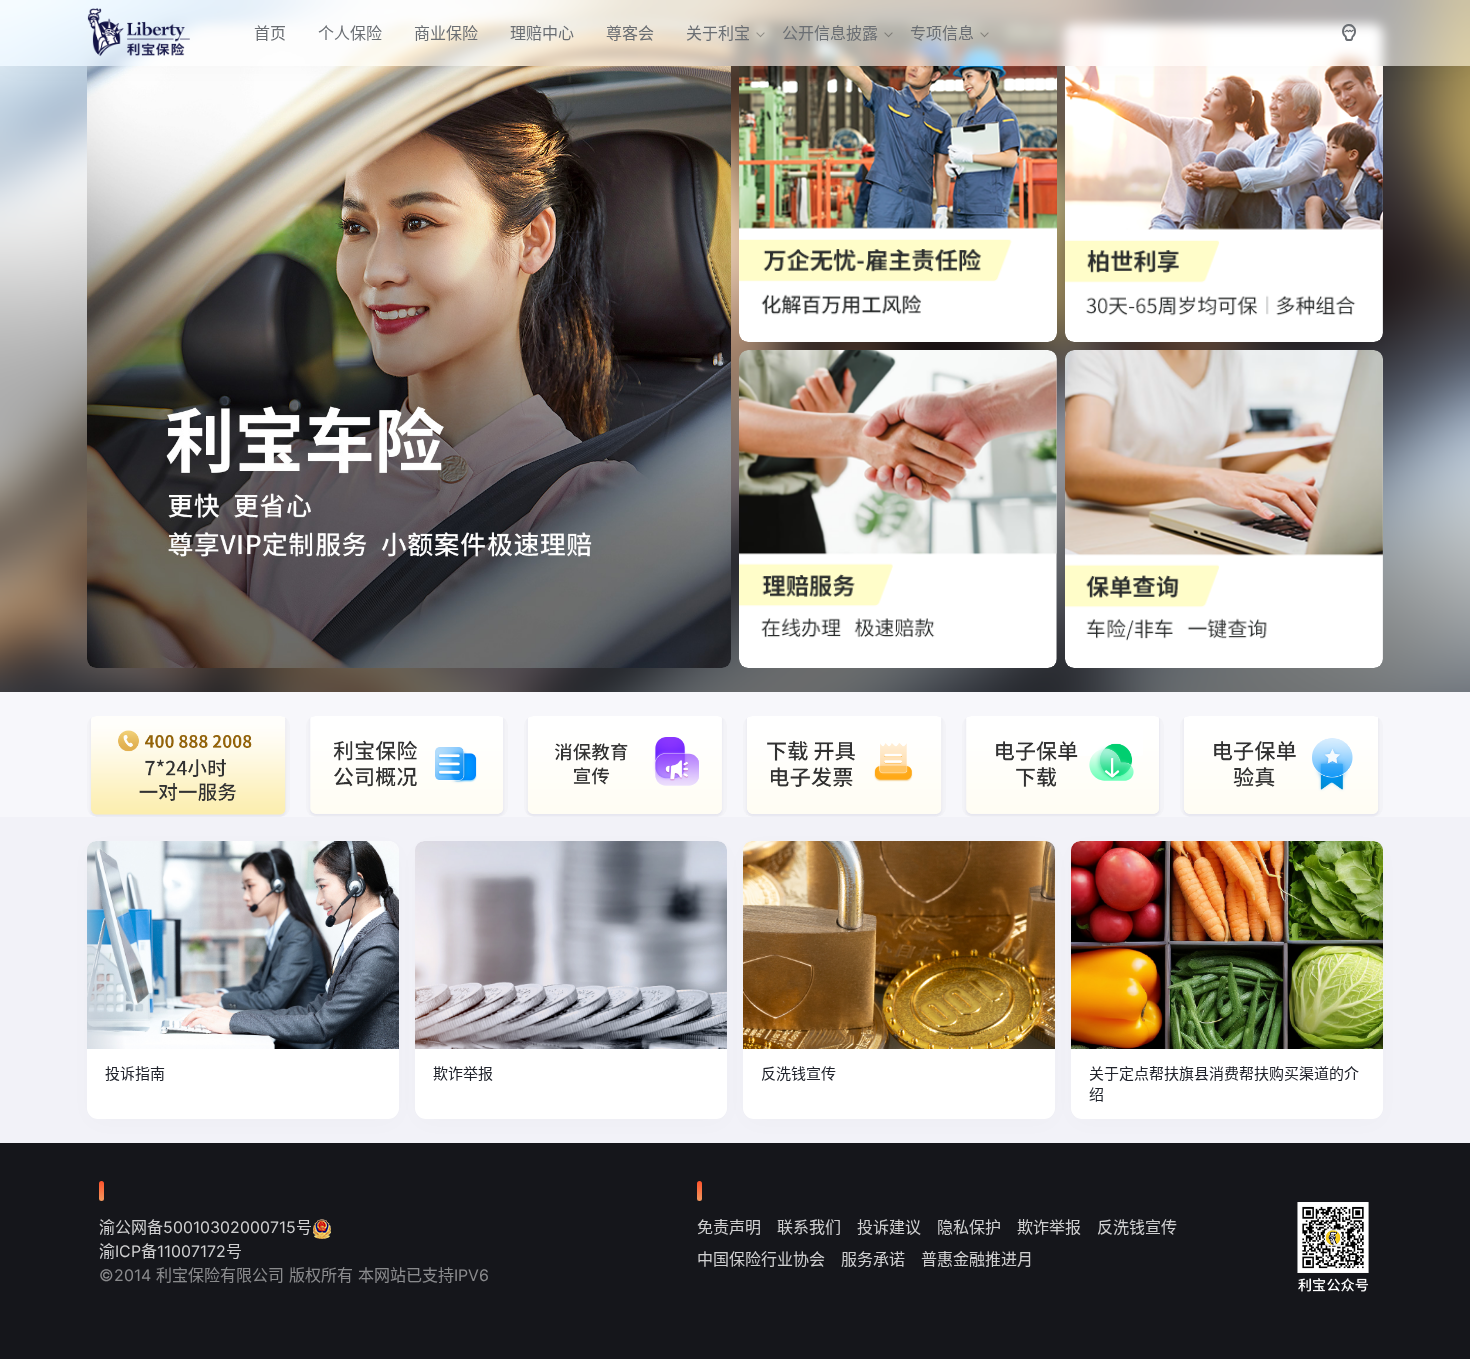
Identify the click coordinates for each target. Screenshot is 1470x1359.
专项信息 (942, 33)
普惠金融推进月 (977, 1259)
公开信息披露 (830, 33)
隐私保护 (969, 1227)
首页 (270, 33)
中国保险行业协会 (761, 1259)
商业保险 (446, 33)
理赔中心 (542, 33)
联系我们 (809, 1227)
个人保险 (350, 33)
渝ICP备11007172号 (170, 1251)
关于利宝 (718, 33)
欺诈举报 (1049, 1227)
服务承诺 (873, 1259)
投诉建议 (889, 1227)
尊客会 (630, 33)
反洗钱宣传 (1137, 1227)
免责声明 (729, 1227)
